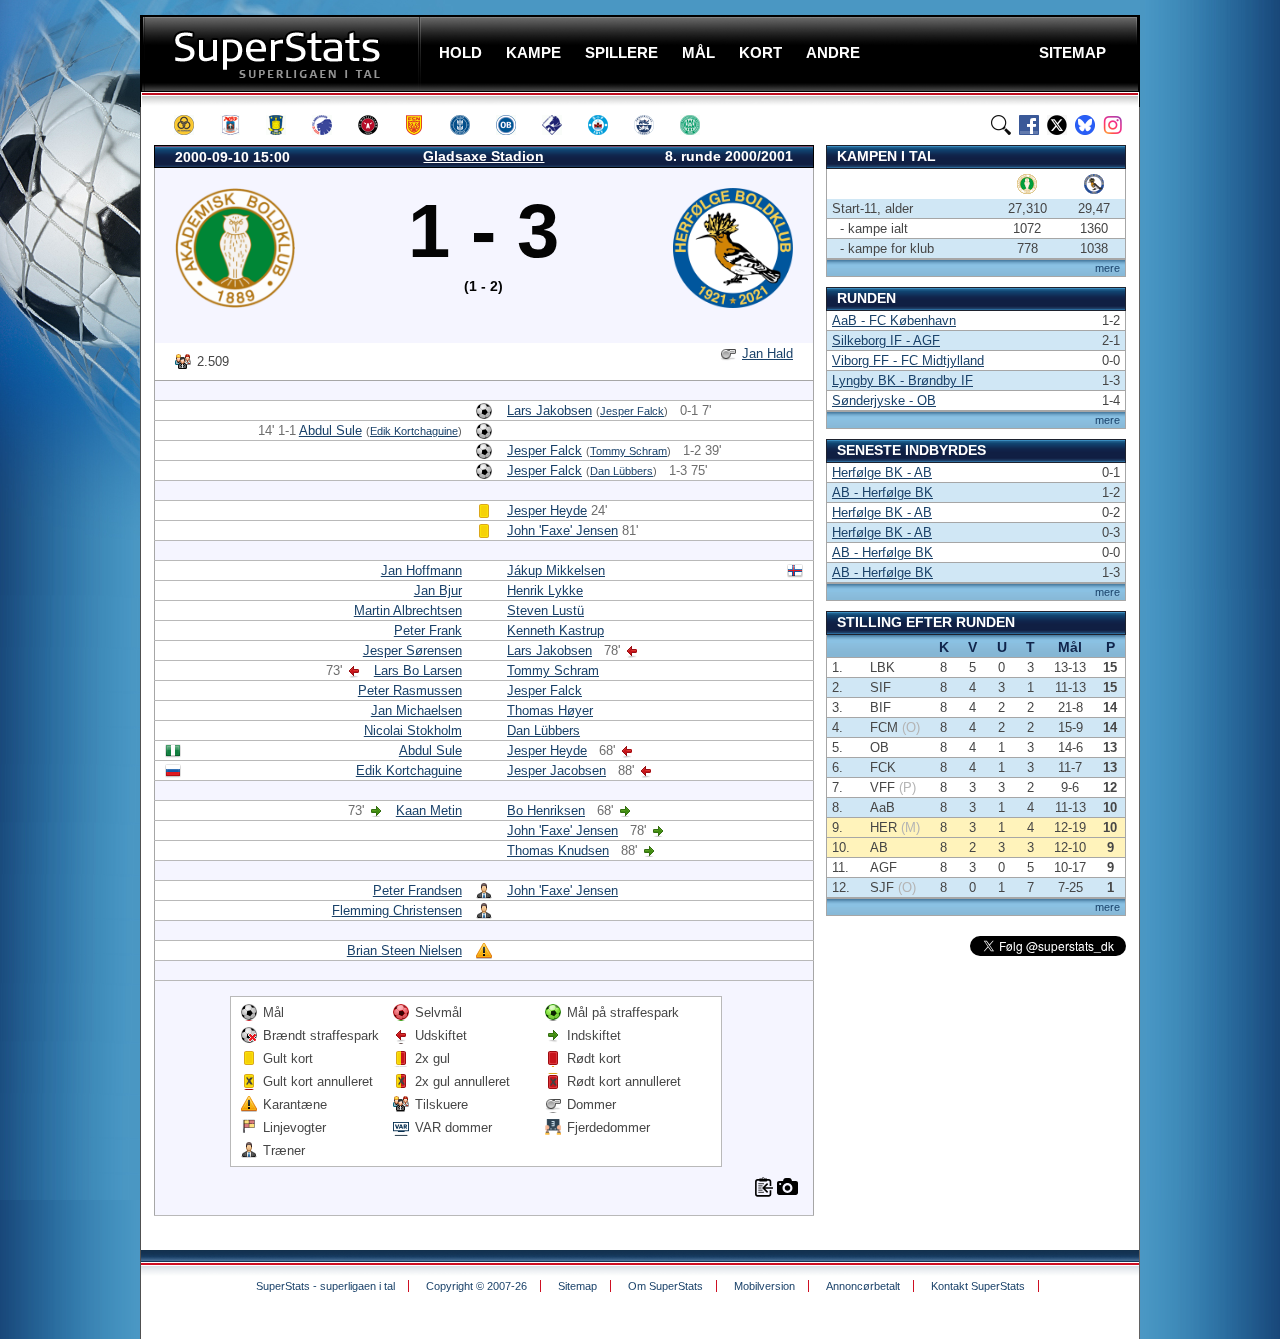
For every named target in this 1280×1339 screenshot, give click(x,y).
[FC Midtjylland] (377, 125)
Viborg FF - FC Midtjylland (908, 360)
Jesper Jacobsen (556, 770)
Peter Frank (428, 630)
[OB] (515, 125)
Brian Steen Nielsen (404, 950)
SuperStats (282, 53)
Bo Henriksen (546, 810)
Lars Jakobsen (549, 410)
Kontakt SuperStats (978, 1286)
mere (1107, 268)
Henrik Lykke (545, 590)
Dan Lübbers (621, 471)
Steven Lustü (545, 610)
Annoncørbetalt (863, 1286)
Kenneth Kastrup (555, 630)
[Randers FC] (561, 125)
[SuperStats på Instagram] (1113, 125)
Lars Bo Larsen (418, 670)
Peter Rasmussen (410, 690)
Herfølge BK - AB (882, 472)
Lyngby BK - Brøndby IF (902, 380)
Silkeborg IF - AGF (886, 340)
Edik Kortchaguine (414, 431)
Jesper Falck (632, 411)
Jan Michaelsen (416, 710)
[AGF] (239, 125)
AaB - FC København (894, 320)
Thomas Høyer (550, 710)
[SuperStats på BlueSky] (1085, 125)
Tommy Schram (628, 451)
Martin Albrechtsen (408, 610)
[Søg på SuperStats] (1001, 125)
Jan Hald (767, 353)
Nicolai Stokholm (413, 730)
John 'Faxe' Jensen (562, 530)
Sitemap (577, 1286)
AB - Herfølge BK (882, 492)
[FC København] (331, 125)
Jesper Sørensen (412, 650)
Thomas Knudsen (558, 850)
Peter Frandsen (417, 890)
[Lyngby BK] (469, 125)
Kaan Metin (429, 810)
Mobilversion (764, 1286)
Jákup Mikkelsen (556, 570)
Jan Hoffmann (421, 570)
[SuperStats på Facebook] (1029, 125)
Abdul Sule (330, 430)
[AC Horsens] (193, 125)
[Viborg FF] (699, 125)
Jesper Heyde (547, 510)
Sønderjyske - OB (884, 400)
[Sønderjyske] (653, 125)
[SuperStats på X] (1057, 125)
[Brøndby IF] (285, 125)
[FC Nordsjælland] (423, 125)
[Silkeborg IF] (607, 125)
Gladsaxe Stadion (483, 156)
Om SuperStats (665, 1286)
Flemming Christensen (397, 910)
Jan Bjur (438, 590)
